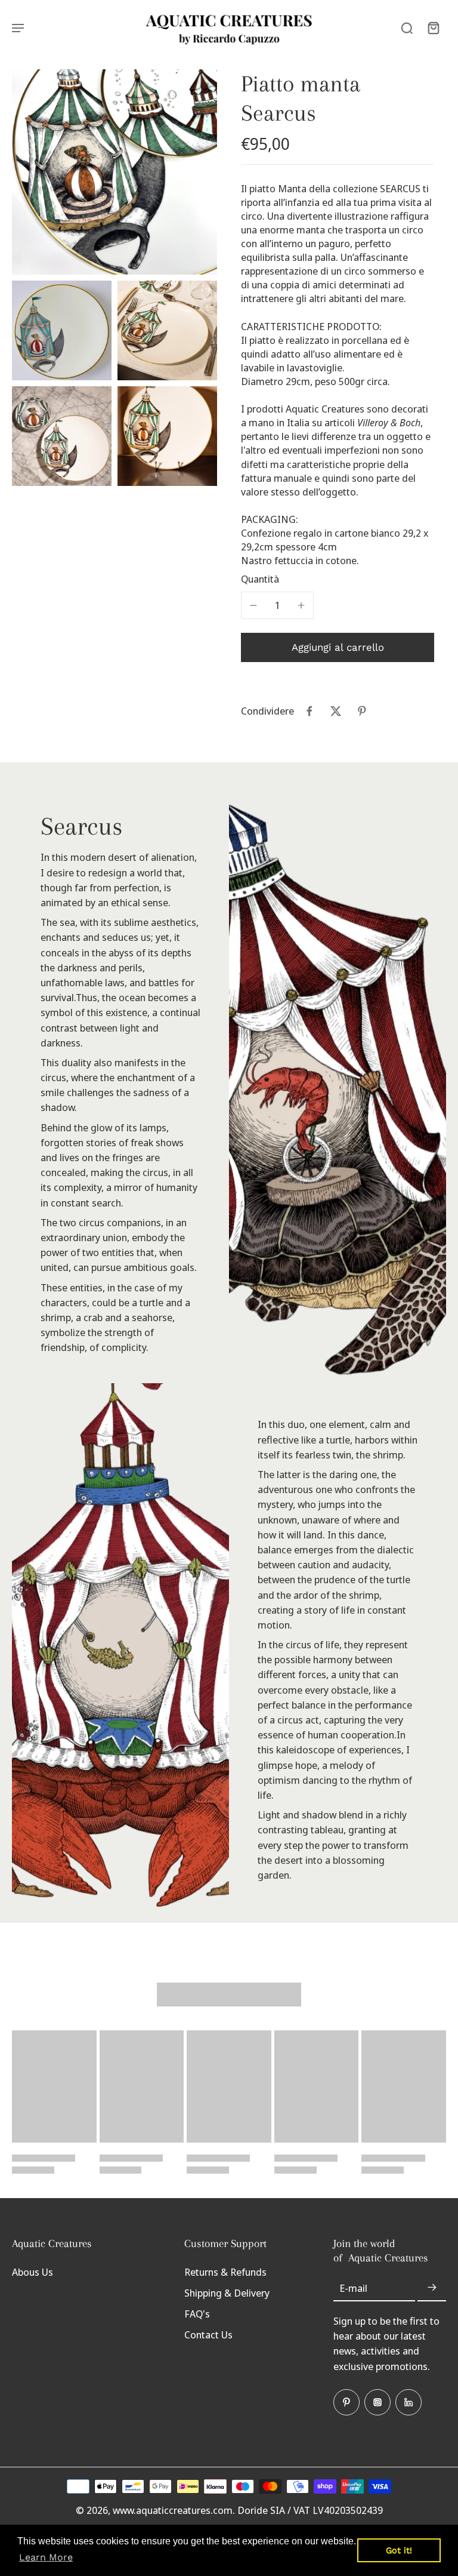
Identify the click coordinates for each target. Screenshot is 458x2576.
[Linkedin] (409, 2402)
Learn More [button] (46, 2557)
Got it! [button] (399, 2550)
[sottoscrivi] (432, 2288)
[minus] (253, 605)
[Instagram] (377, 2402)
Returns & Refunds (225, 2272)
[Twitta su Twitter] (336, 711)
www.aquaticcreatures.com (173, 2510)
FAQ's (197, 2314)
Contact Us (208, 2335)
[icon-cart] (433, 27)
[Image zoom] (114, 172)
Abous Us (33, 2272)
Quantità (260, 579)
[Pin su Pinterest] (362, 711)
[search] (407, 27)
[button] (338, 647)
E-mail (353, 2288)
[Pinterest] (346, 2402)
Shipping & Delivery (227, 2293)
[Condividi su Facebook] (310, 711)
